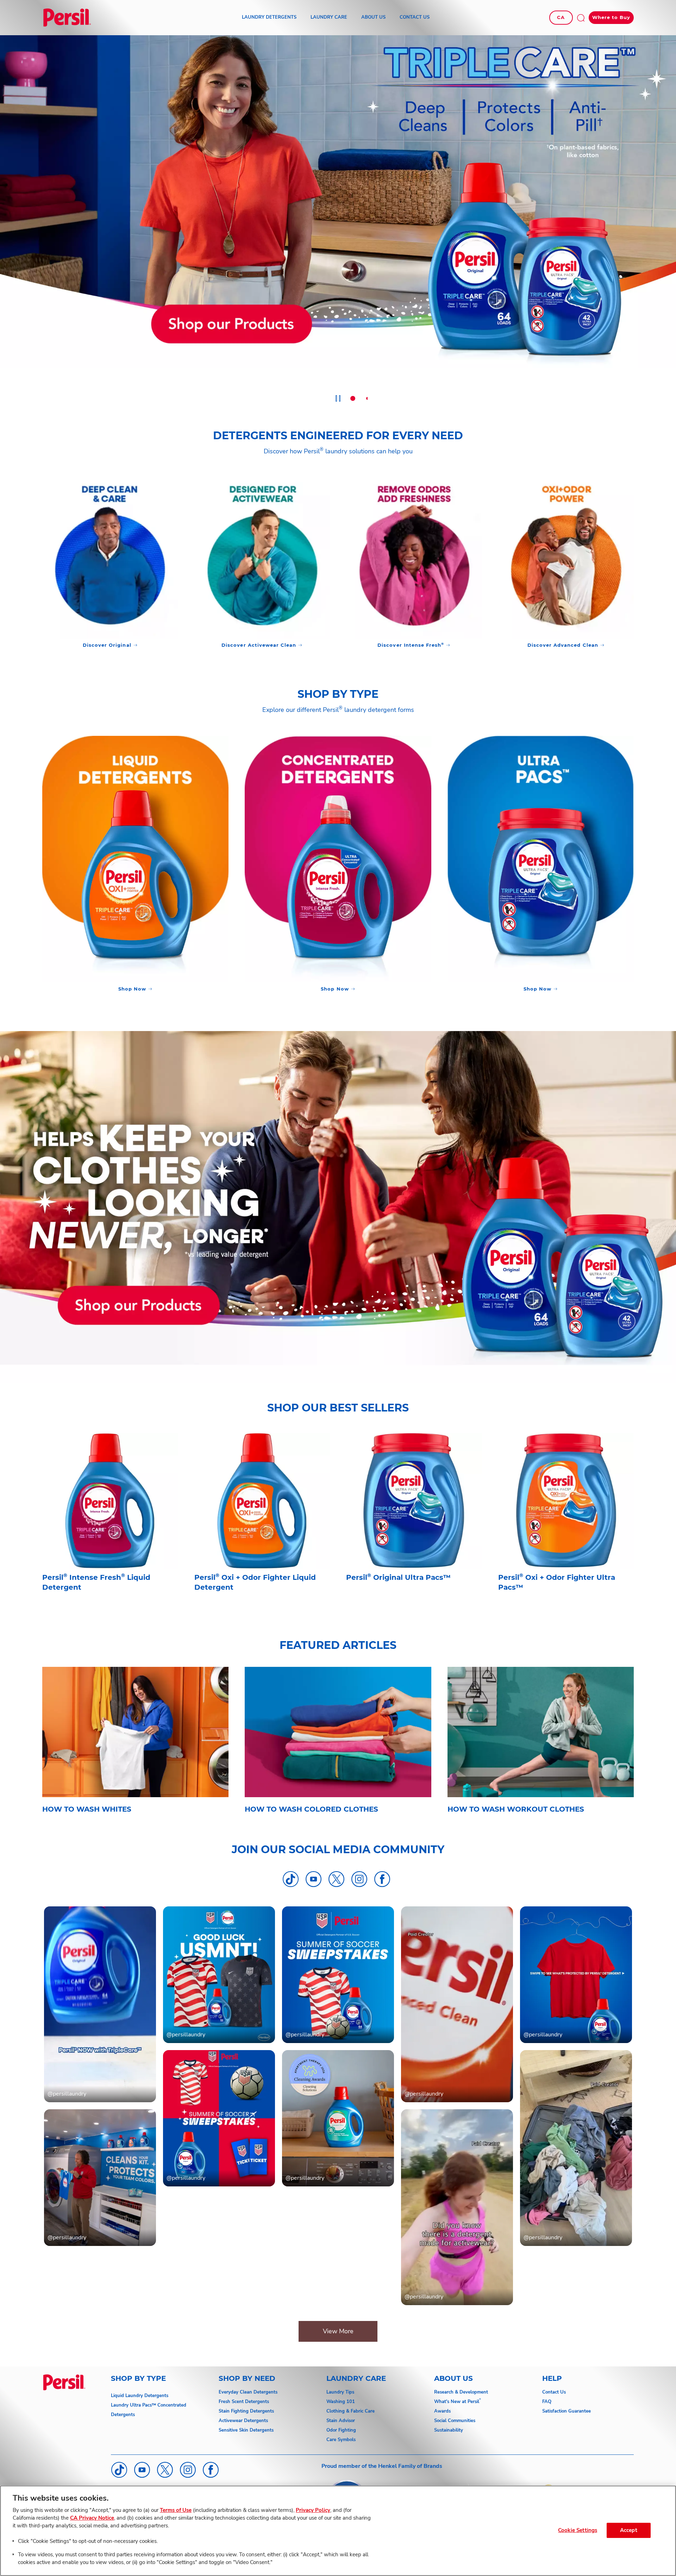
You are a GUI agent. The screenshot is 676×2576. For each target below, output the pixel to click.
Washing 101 (341, 2402)
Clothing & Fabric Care (350, 2411)
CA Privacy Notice (92, 2518)
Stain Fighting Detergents (246, 2411)
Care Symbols (341, 2440)
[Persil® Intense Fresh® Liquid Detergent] (110, 1527)
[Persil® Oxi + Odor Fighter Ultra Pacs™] (566, 1527)
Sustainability (449, 2430)
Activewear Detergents (243, 2421)
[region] (338, 2531)
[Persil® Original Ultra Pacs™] (414, 1527)
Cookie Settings (578, 2530)
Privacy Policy (313, 2510)
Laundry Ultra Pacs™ (133, 2405)
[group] (338, 222)
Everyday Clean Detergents (248, 2392)
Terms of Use (176, 2510)
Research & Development (461, 2392)
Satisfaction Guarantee (567, 2411)
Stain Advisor (341, 2421)
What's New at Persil (457, 2402)
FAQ (547, 2402)
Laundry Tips (340, 2392)
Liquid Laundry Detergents (140, 2396)
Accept (629, 2530)
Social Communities (455, 2421)
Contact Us (554, 2392)
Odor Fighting (341, 2430)
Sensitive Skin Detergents (246, 2430)
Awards (442, 2411)
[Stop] (338, 399)
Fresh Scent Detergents (244, 2402)
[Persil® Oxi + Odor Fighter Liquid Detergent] (262, 1527)
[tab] (353, 398)
